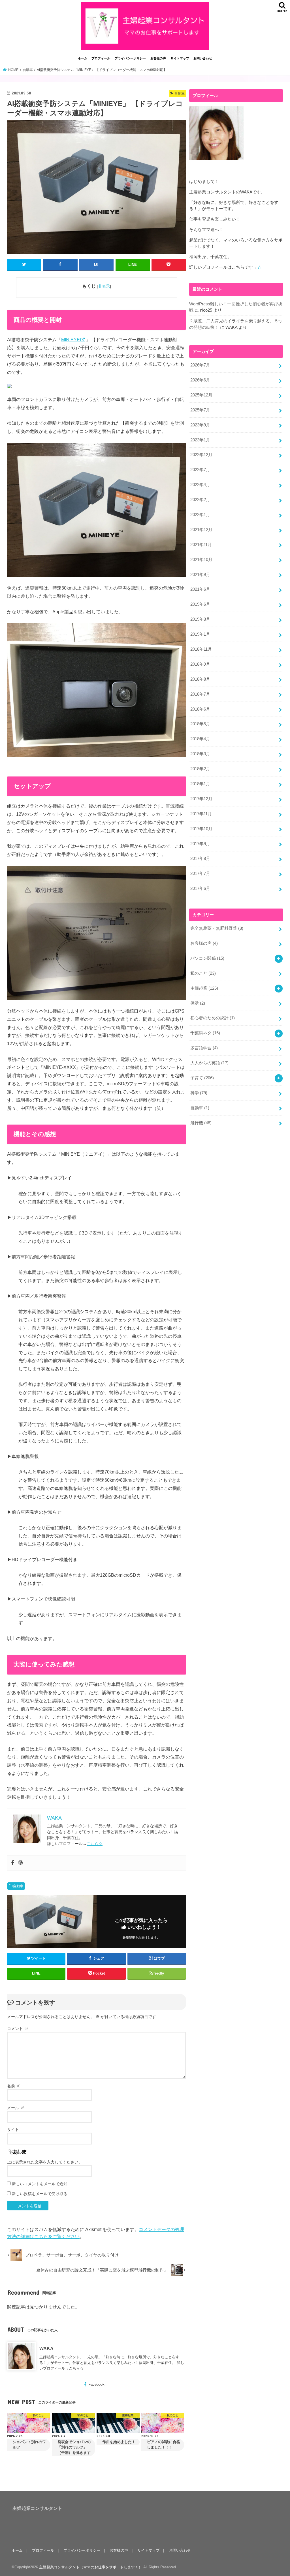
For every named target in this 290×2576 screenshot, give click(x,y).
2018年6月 (200, 709)
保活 (198, 1003)
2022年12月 (201, 455)
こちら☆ (95, 1844)
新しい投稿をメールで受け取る (40, 2194)
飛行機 (201, 1123)
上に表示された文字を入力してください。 (45, 2162)
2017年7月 (200, 873)
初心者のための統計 (213, 1018)
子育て (202, 1078)
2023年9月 (200, 425)
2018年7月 (200, 694)
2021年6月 (200, 589)
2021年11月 (201, 545)
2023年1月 (200, 440)
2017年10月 (201, 829)
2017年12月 (201, 799)
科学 (199, 1093)
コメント (18, 2029)
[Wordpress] (21, 1863)
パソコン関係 (207, 958)
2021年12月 (201, 530)
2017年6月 (200, 888)
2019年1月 (200, 634)
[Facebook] (13, 1863)
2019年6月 (200, 604)
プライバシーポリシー (130, 58)
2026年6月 (200, 380)
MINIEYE (71, 340)
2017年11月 (201, 814)
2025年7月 (200, 410)
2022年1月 (200, 515)
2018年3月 (200, 754)
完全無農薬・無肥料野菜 (217, 928)
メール (16, 2108)
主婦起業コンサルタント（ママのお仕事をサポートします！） (91, 2567)
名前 (14, 2086)
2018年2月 (200, 769)
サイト (13, 2130)
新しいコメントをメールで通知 (40, 2184)
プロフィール (101, 58)
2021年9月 (200, 575)
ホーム (83, 58)
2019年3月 (200, 619)
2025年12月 (201, 395)
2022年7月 (200, 470)
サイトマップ (180, 58)
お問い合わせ (203, 58)
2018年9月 (200, 664)
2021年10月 (201, 560)
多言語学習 (204, 1048)
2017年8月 (200, 858)
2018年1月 (200, 784)
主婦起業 (204, 988)
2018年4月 (200, 739)
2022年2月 (200, 500)
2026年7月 (200, 365)
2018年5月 (200, 724)
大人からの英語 (209, 1063)
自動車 (18, 1886)
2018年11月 (201, 649)
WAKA (46, 2348)
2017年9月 (200, 844)
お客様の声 (158, 58)
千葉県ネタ (205, 1033)
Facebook (96, 2384)
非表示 (104, 286)
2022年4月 (200, 485)
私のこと (203, 973)
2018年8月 (200, 679)
